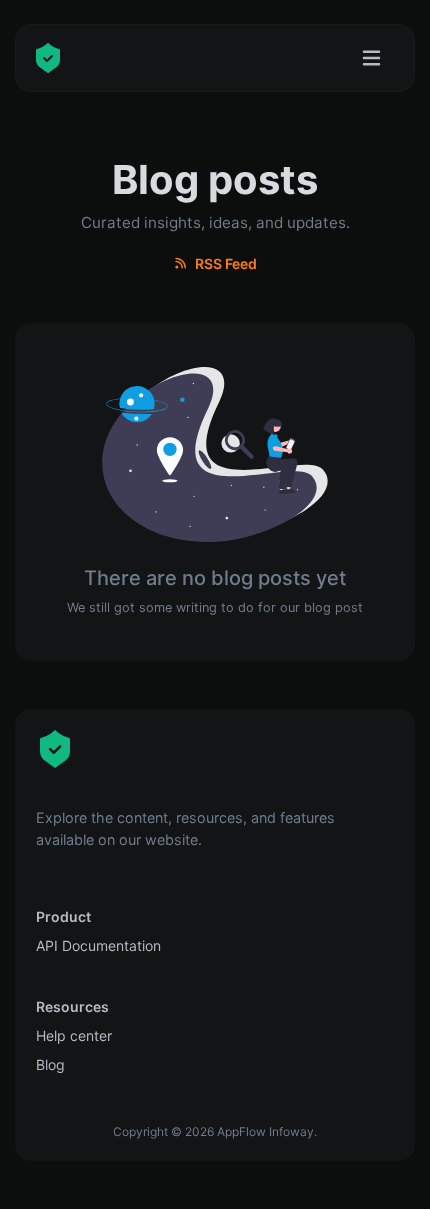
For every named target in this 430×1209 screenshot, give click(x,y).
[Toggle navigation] (371, 58)
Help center (74, 1035)
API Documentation (98, 945)
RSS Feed (224, 263)
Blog (50, 1064)
